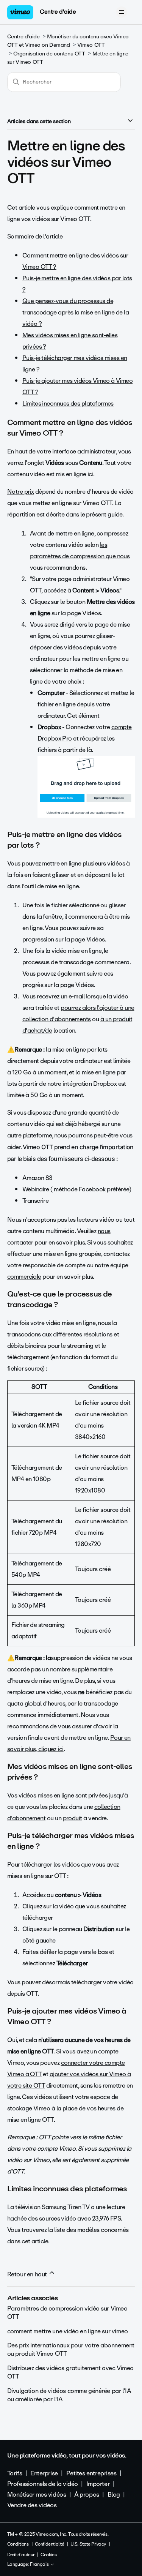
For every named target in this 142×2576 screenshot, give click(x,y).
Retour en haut (28, 2274)
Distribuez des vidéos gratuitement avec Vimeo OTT (70, 2372)
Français (40, 2565)
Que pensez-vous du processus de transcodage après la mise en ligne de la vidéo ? (76, 312)
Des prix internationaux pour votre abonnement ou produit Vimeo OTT (71, 2349)
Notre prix (21, 492)
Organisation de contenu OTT (49, 54)
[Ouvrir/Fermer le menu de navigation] (121, 12)
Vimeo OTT (91, 45)
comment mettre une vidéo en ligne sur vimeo (68, 2331)
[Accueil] (20, 12)
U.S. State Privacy (88, 2544)
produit (73, 1818)
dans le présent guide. (95, 514)
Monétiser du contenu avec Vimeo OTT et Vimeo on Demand (68, 41)
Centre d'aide (58, 12)
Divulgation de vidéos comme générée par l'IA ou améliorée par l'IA (69, 2395)
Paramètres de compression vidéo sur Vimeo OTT (67, 2313)
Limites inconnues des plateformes (68, 404)
